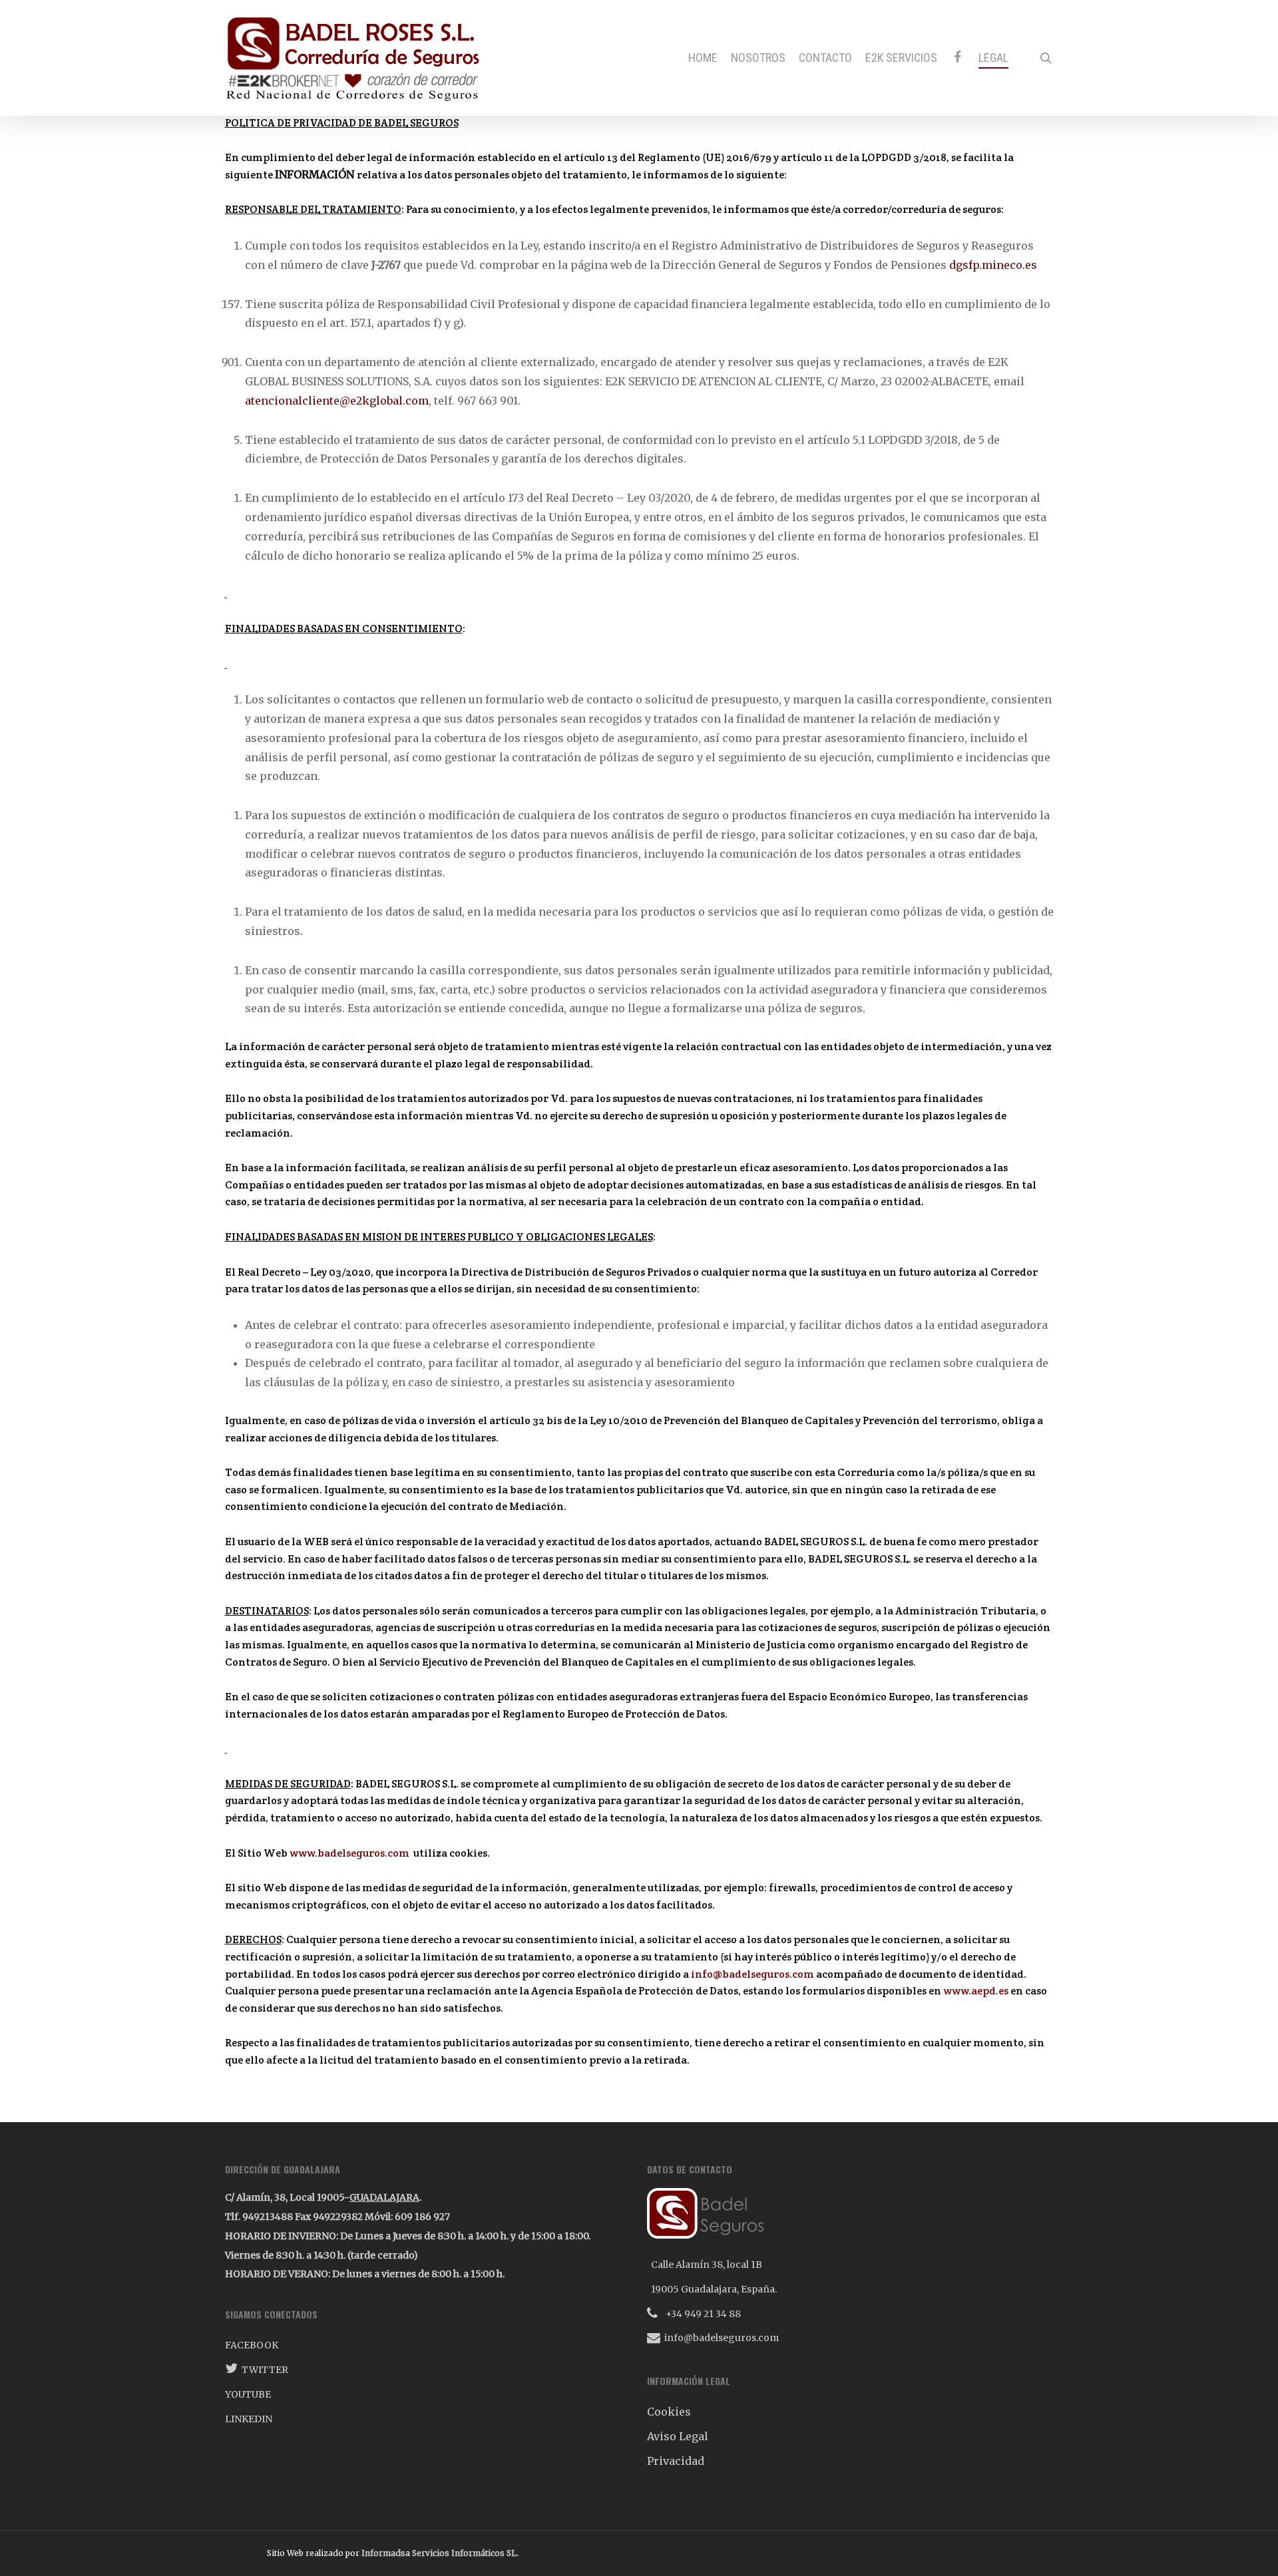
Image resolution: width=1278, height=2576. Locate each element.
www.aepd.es (976, 1991)
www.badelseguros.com (349, 1853)
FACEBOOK (252, 2345)
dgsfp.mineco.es (993, 265)
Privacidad (676, 2461)
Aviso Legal (678, 2436)
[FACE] (958, 58)
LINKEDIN (249, 2419)
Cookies (669, 2412)
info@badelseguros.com (752, 1974)
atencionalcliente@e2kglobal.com (337, 401)
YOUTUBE (248, 2394)
